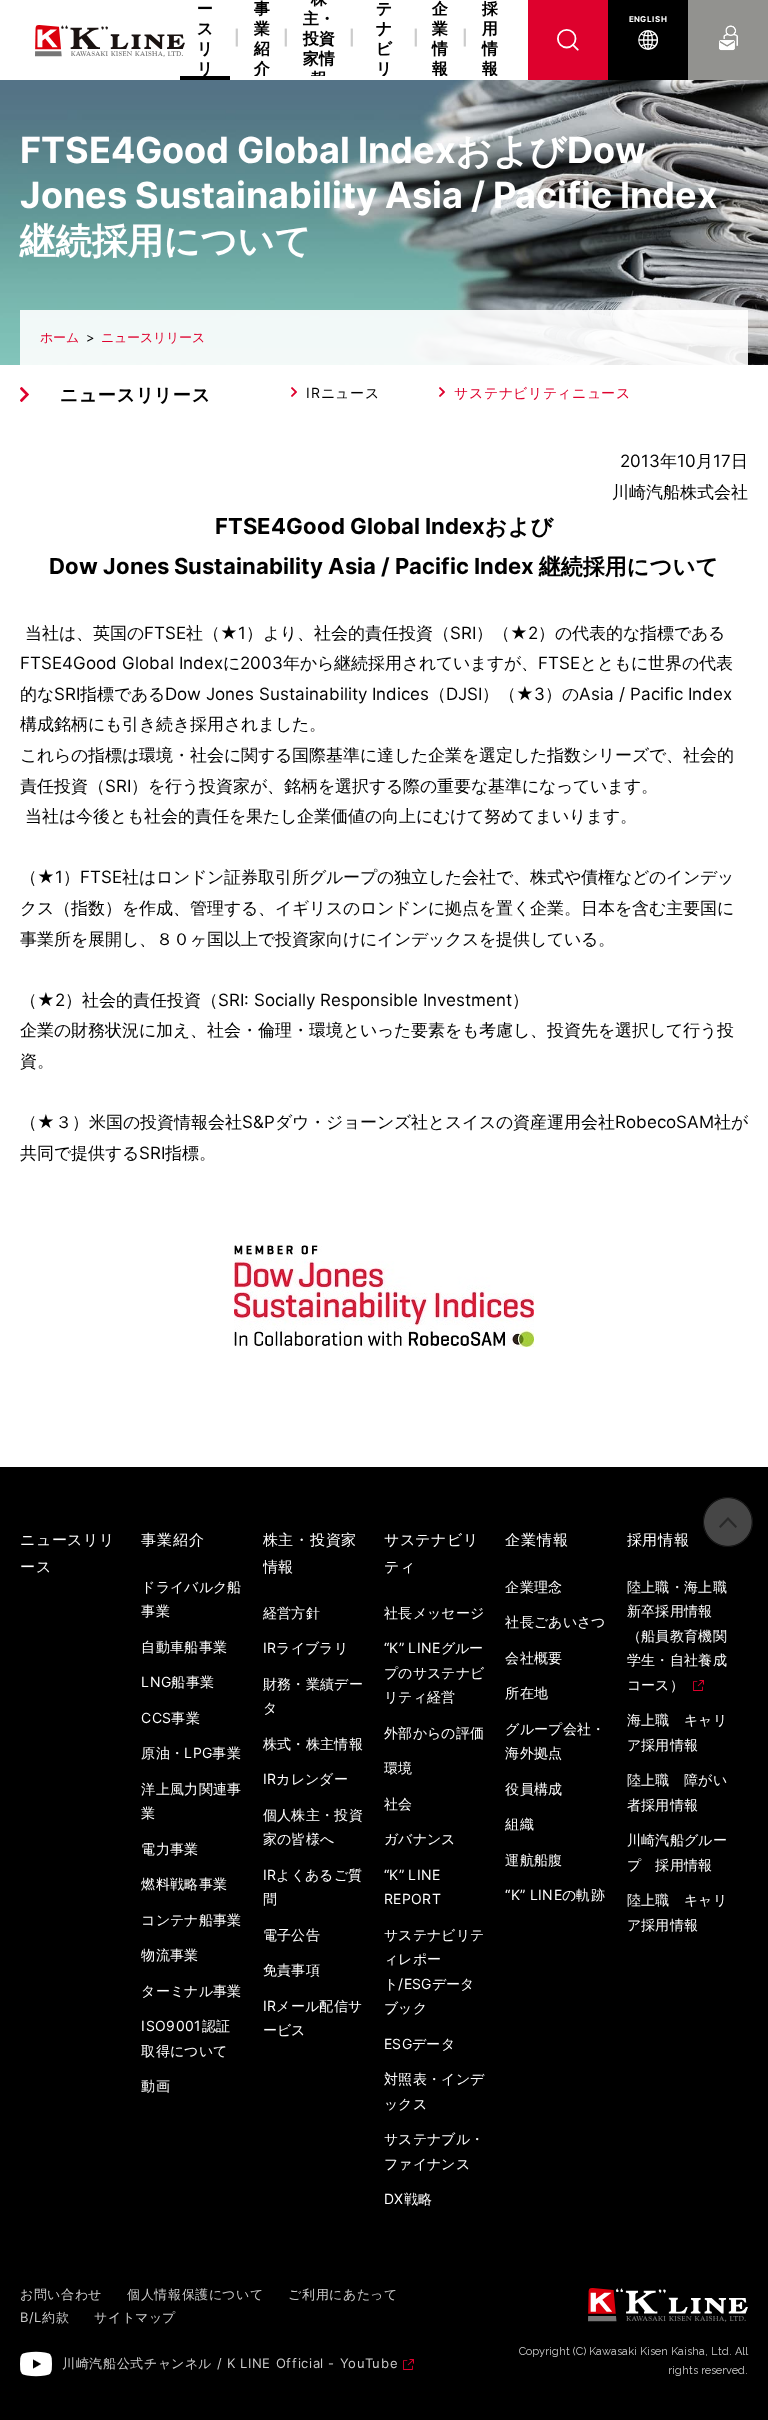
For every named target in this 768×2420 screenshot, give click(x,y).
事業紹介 (262, 39)
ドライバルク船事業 (191, 1599)
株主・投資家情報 (319, 40)
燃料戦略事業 (184, 1883)
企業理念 (533, 1586)
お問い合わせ (728, 19)
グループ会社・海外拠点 (555, 1741)
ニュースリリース (153, 337)
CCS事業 (170, 1717)
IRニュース (342, 392)
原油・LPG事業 (191, 1752)
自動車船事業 (184, 1646)
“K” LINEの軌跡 (555, 1894)
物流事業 (169, 1954)
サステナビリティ (384, 40)
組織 (519, 1823)
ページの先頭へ (728, 1522)
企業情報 (440, 39)
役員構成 (533, 1788)
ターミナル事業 (191, 1990)
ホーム (59, 337)
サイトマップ (135, 2317)
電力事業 (169, 1848)
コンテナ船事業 (191, 1919)
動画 (155, 2085)
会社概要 (533, 1657)
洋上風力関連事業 (191, 1801)
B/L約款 (44, 2317)
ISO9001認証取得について (185, 2038)
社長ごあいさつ (555, 1621)
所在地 (526, 1692)
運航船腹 (533, 1859)
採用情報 (490, 39)
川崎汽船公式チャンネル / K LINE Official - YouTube (230, 2363)
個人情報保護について (195, 2294)
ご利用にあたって (342, 2294)
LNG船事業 (177, 1681)
